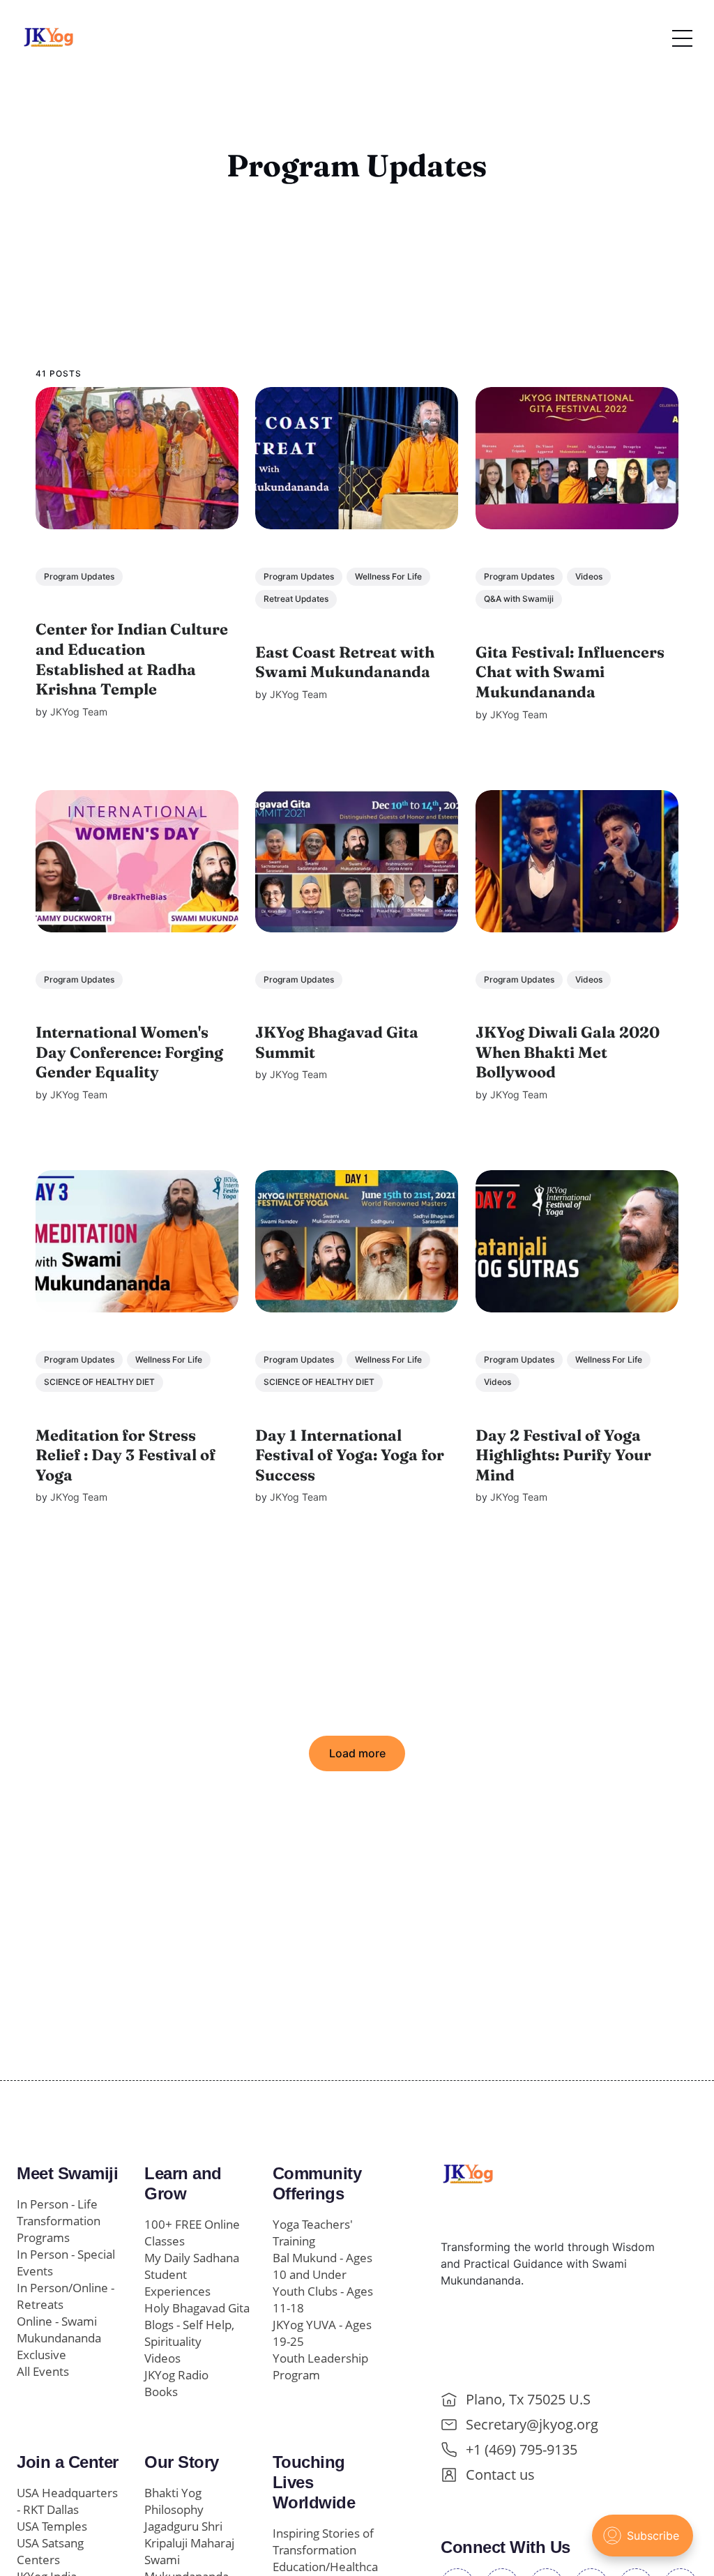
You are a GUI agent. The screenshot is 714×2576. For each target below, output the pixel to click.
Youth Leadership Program (320, 2366)
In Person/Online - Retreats (66, 2296)
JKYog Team (79, 711)
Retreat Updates (297, 599)
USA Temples (52, 2526)
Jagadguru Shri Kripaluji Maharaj (189, 2535)
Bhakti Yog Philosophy (174, 2501)
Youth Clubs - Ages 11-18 (323, 2300)
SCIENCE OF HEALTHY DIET (99, 1382)
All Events (43, 2371)
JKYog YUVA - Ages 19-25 (322, 2333)
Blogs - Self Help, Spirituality (189, 2333)
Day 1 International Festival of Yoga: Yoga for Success (350, 1454)
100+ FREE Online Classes (192, 2233)
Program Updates (79, 576)
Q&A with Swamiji (519, 599)
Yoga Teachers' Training (313, 2233)
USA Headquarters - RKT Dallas (67, 2501)
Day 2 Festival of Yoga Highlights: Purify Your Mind (563, 1454)
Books (161, 2392)
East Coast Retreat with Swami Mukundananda (345, 661)
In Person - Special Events (66, 2263)
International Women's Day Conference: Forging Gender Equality (129, 1052)
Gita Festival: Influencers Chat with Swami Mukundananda (570, 671)
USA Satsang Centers (50, 2551)
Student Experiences (177, 2283)
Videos (589, 576)
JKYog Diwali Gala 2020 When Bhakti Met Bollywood (568, 1052)
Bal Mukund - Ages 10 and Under (322, 2266)
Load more (357, 1753)
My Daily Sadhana (192, 2258)
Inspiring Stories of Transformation (323, 2541)
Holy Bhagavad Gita (197, 2308)
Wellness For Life (389, 576)
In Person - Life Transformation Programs (59, 2221)
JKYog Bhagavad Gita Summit (337, 1042)
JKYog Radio (176, 2375)
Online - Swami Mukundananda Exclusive (59, 2338)
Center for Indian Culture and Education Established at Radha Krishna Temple (132, 659)
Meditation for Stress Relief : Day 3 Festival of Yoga (126, 1454)
